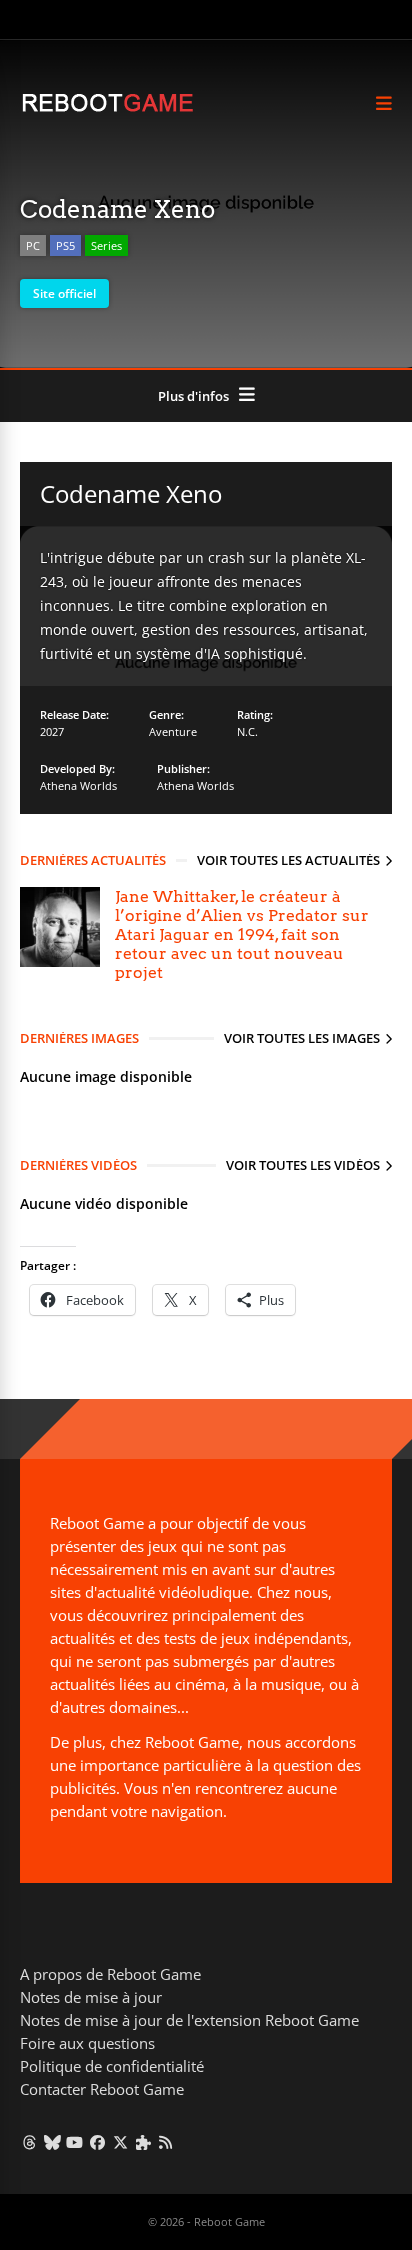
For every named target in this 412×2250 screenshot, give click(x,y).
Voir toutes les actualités (288, 860)
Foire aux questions (87, 2043)
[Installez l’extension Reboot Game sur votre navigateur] (143, 2142)
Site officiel (64, 293)
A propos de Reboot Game (110, 1974)
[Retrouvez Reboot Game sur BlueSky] (52, 2142)
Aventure (173, 731)
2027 (52, 731)
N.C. (247, 731)
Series (106, 245)
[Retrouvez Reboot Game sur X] (120, 2142)
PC (33, 245)
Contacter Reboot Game (102, 2089)
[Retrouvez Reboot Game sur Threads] (29, 2142)
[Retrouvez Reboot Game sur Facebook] (97, 2142)
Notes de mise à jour (91, 1997)
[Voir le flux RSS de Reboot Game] (166, 2142)
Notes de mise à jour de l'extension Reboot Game (189, 2020)
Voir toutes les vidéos (303, 1165)
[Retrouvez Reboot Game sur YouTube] (75, 2142)
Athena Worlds (78, 785)
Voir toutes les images (302, 1038)
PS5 (65, 245)
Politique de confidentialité (112, 2066)
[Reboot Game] (107, 109)
